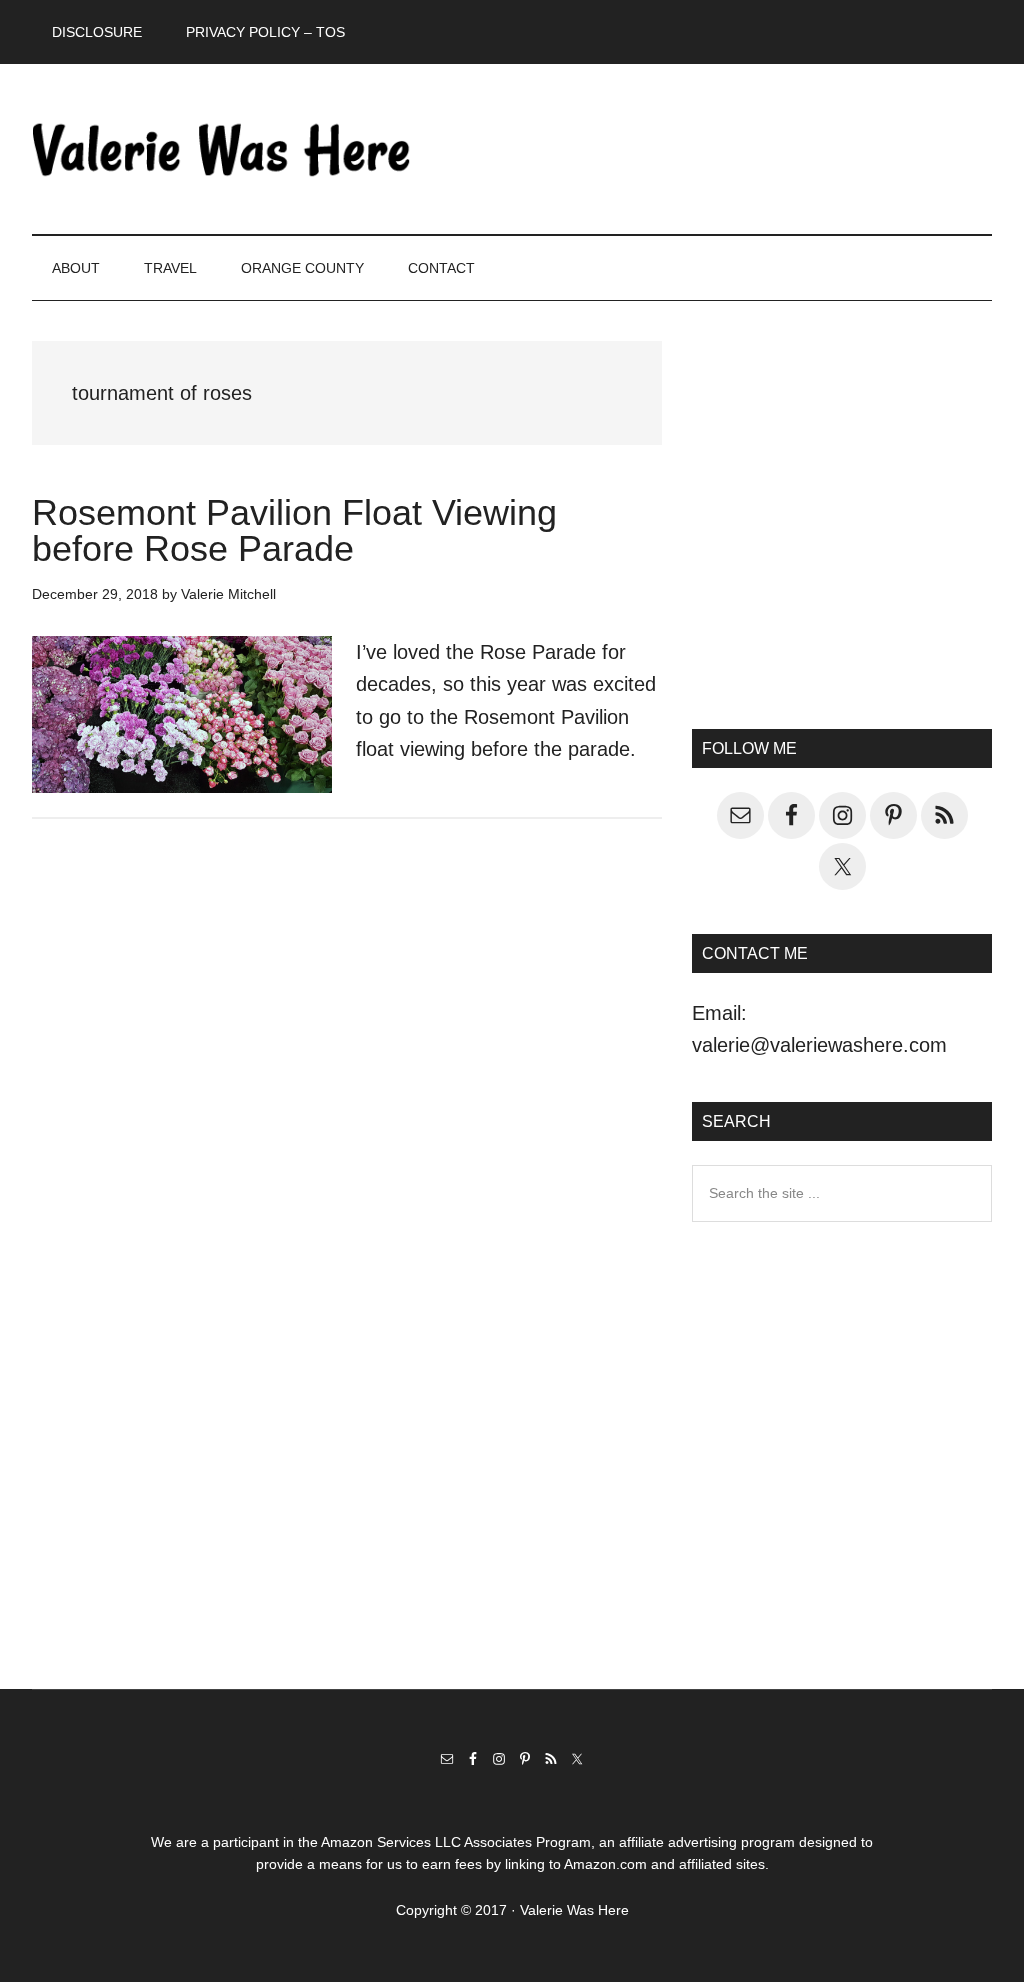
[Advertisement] (842, 531)
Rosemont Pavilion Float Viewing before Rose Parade (294, 530)
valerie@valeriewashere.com (819, 1045)
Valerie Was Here (222, 149)
